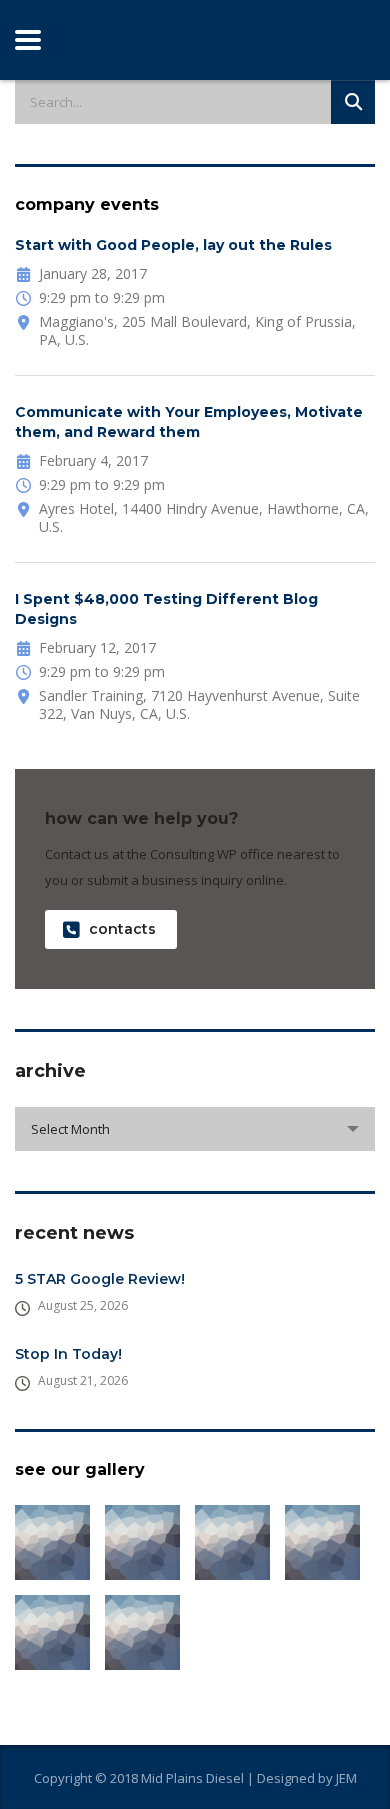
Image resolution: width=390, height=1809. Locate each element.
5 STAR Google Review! (100, 1279)
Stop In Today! (68, 1354)
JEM (346, 1778)
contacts (122, 929)
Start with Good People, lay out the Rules (173, 245)
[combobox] (195, 1129)
